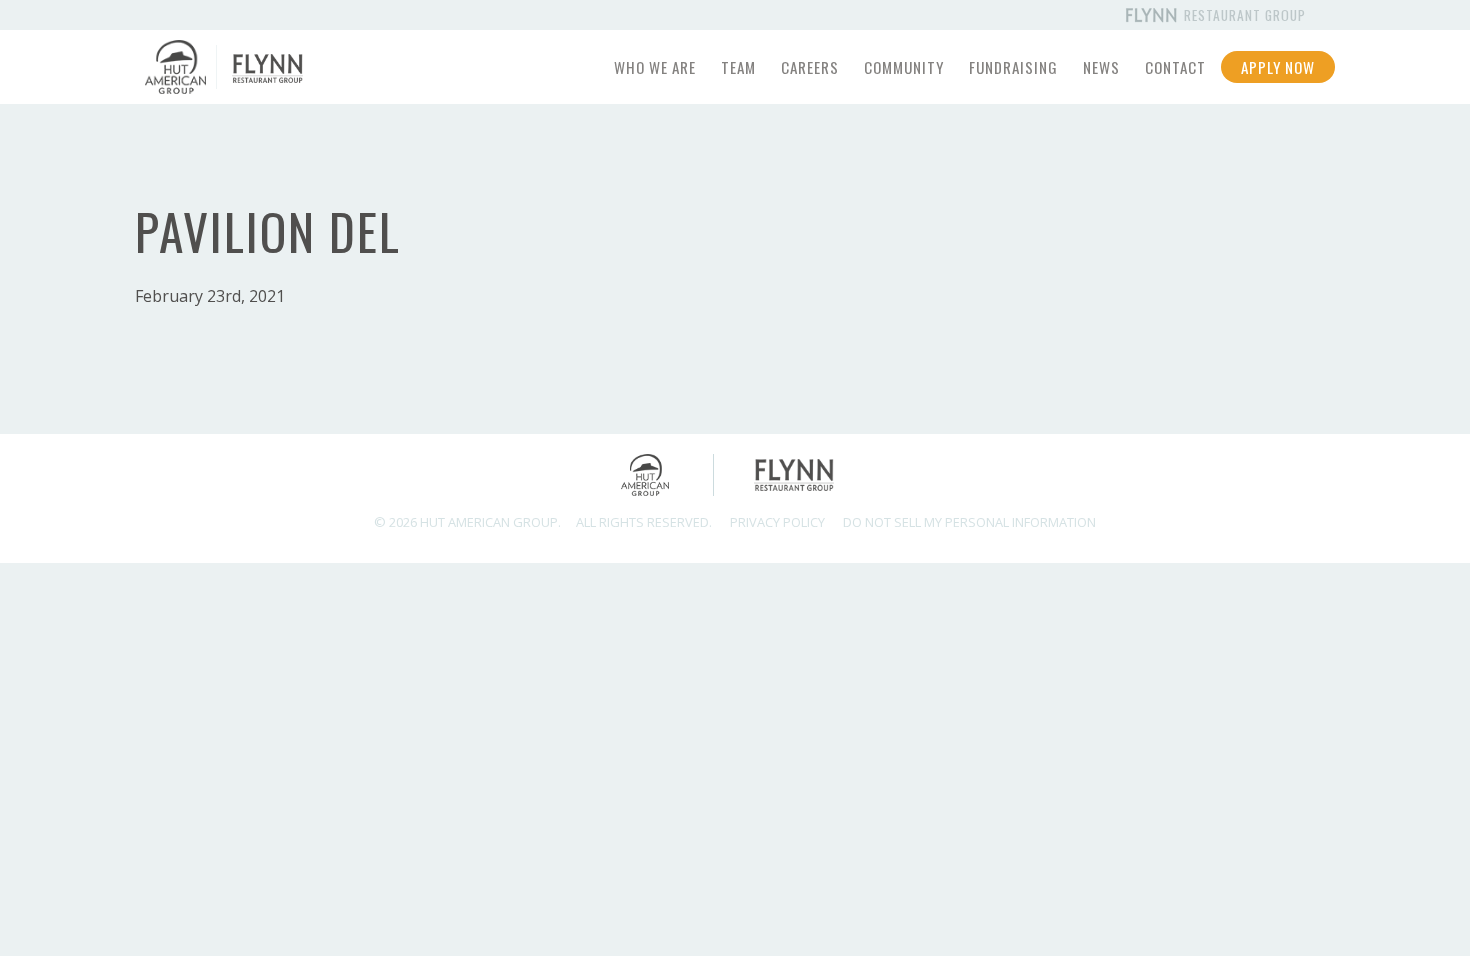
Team (738, 67)
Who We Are (655, 67)
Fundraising (1013, 67)
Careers (810, 67)
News (1101, 67)
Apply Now (1278, 67)
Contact (1175, 67)
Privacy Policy (777, 522)
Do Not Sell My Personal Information (969, 522)
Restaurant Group (1243, 15)
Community (904, 67)
